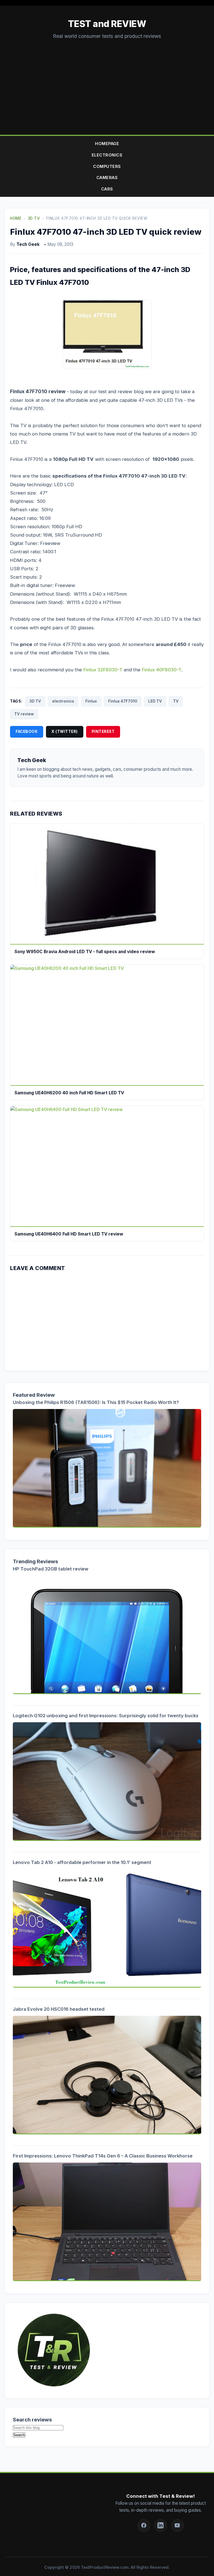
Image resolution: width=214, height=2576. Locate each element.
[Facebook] (144, 2525)
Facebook (27, 732)
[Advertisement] (107, 82)
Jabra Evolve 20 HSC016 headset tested (59, 2009)
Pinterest (103, 732)
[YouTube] (177, 2525)
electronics (63, 701)
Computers (107, 166)
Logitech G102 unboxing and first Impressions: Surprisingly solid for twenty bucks (106, 1716)
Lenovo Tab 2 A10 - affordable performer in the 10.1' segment (82, 1862)
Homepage (107, 144)
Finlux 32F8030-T (103, 670)
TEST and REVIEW (107, 24)
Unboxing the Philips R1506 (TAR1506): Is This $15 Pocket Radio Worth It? (96, 1402)
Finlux (91, 701)
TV (176, 701)
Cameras (107, 178)
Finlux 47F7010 (123, 701)
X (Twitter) (65, 732)
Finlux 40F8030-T (162, 670)
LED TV (155, 701)
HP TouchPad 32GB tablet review (51, 1569)
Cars (107, 189)
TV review (24, 714)
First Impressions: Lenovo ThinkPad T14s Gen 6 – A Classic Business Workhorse (103, 2156)
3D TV (35, 701)
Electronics (107, 155)
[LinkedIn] (161, 2525)
